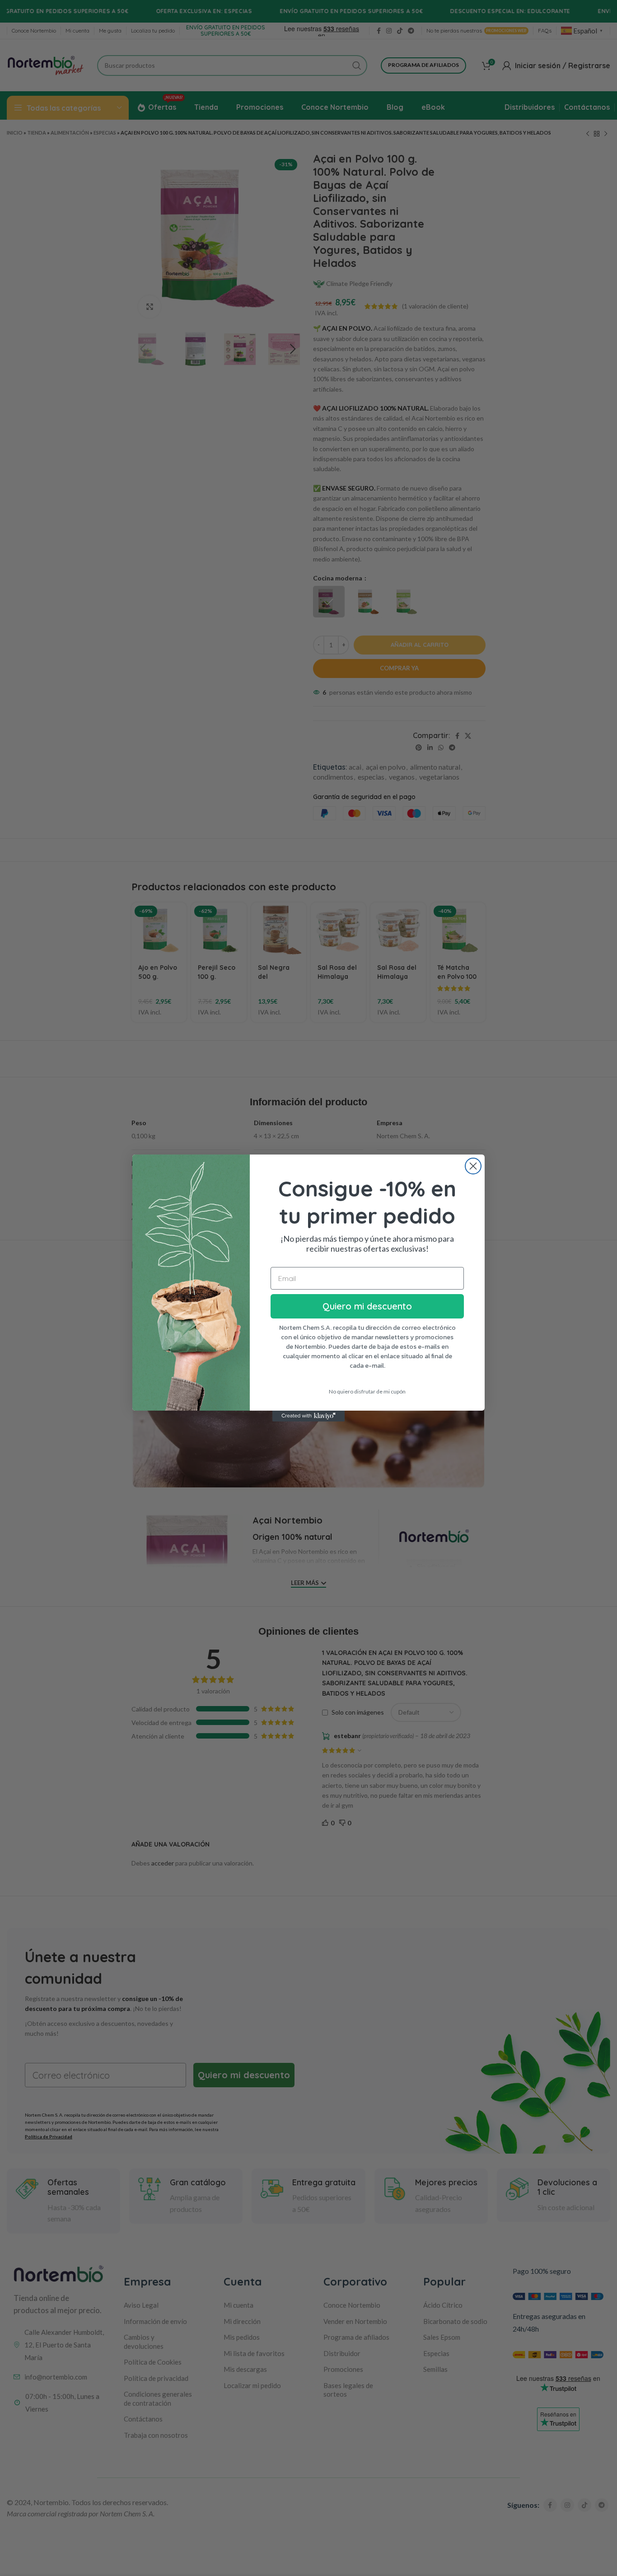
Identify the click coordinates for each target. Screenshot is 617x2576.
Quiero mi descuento (367, 1306)
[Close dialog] (473, 1166)
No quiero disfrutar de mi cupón (367, 1391)
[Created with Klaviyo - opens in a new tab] (308, 1416)
